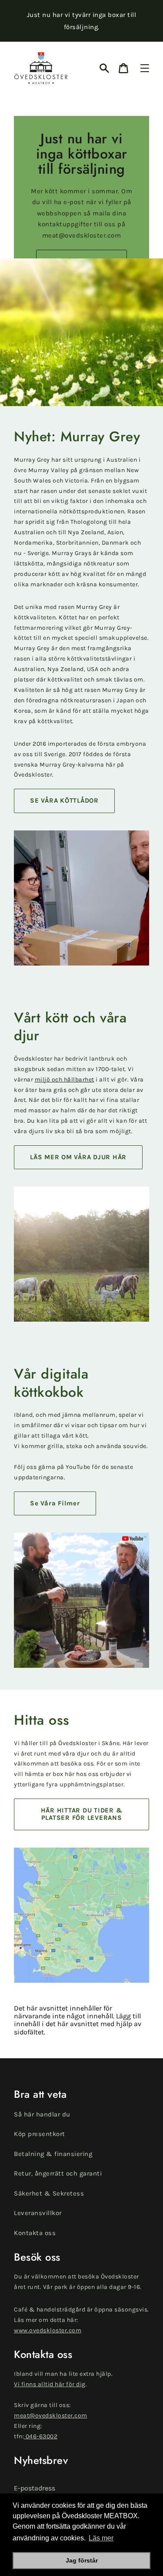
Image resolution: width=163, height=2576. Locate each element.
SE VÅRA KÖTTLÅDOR (64, 800)
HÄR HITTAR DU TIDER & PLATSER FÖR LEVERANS (82, 1814)
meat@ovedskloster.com (51, 2416)
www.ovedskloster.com (48, 2330)
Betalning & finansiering (53, 2154)
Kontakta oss (35, 2233)
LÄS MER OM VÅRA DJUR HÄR (78, 1157)
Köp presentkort (40, 2134)
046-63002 (41, 2436)
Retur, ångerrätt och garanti (58, 2173)
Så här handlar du (42, 2114)
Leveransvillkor (38, 2213)
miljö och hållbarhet (65, 1080)
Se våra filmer (55, 1503)
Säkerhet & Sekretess (49, 2193)
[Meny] (145, 68)
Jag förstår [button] (82, 2560)
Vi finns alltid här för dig (50, 2384)
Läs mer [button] (101, 2538)
